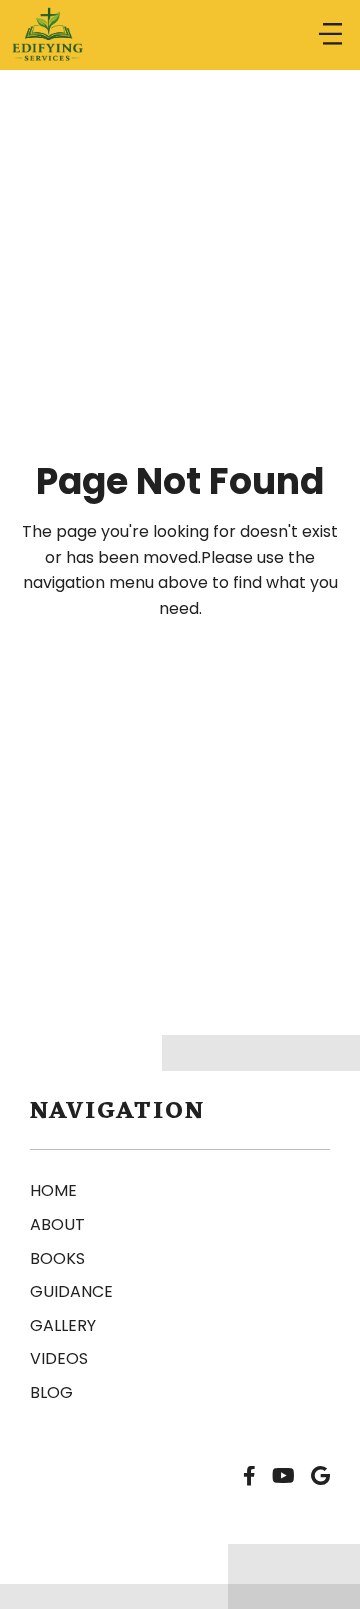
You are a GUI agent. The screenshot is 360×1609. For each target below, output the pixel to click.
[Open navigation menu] (330, 35)
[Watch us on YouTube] (283, 1477)
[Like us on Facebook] (249, 1477)
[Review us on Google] (320, 1477)
